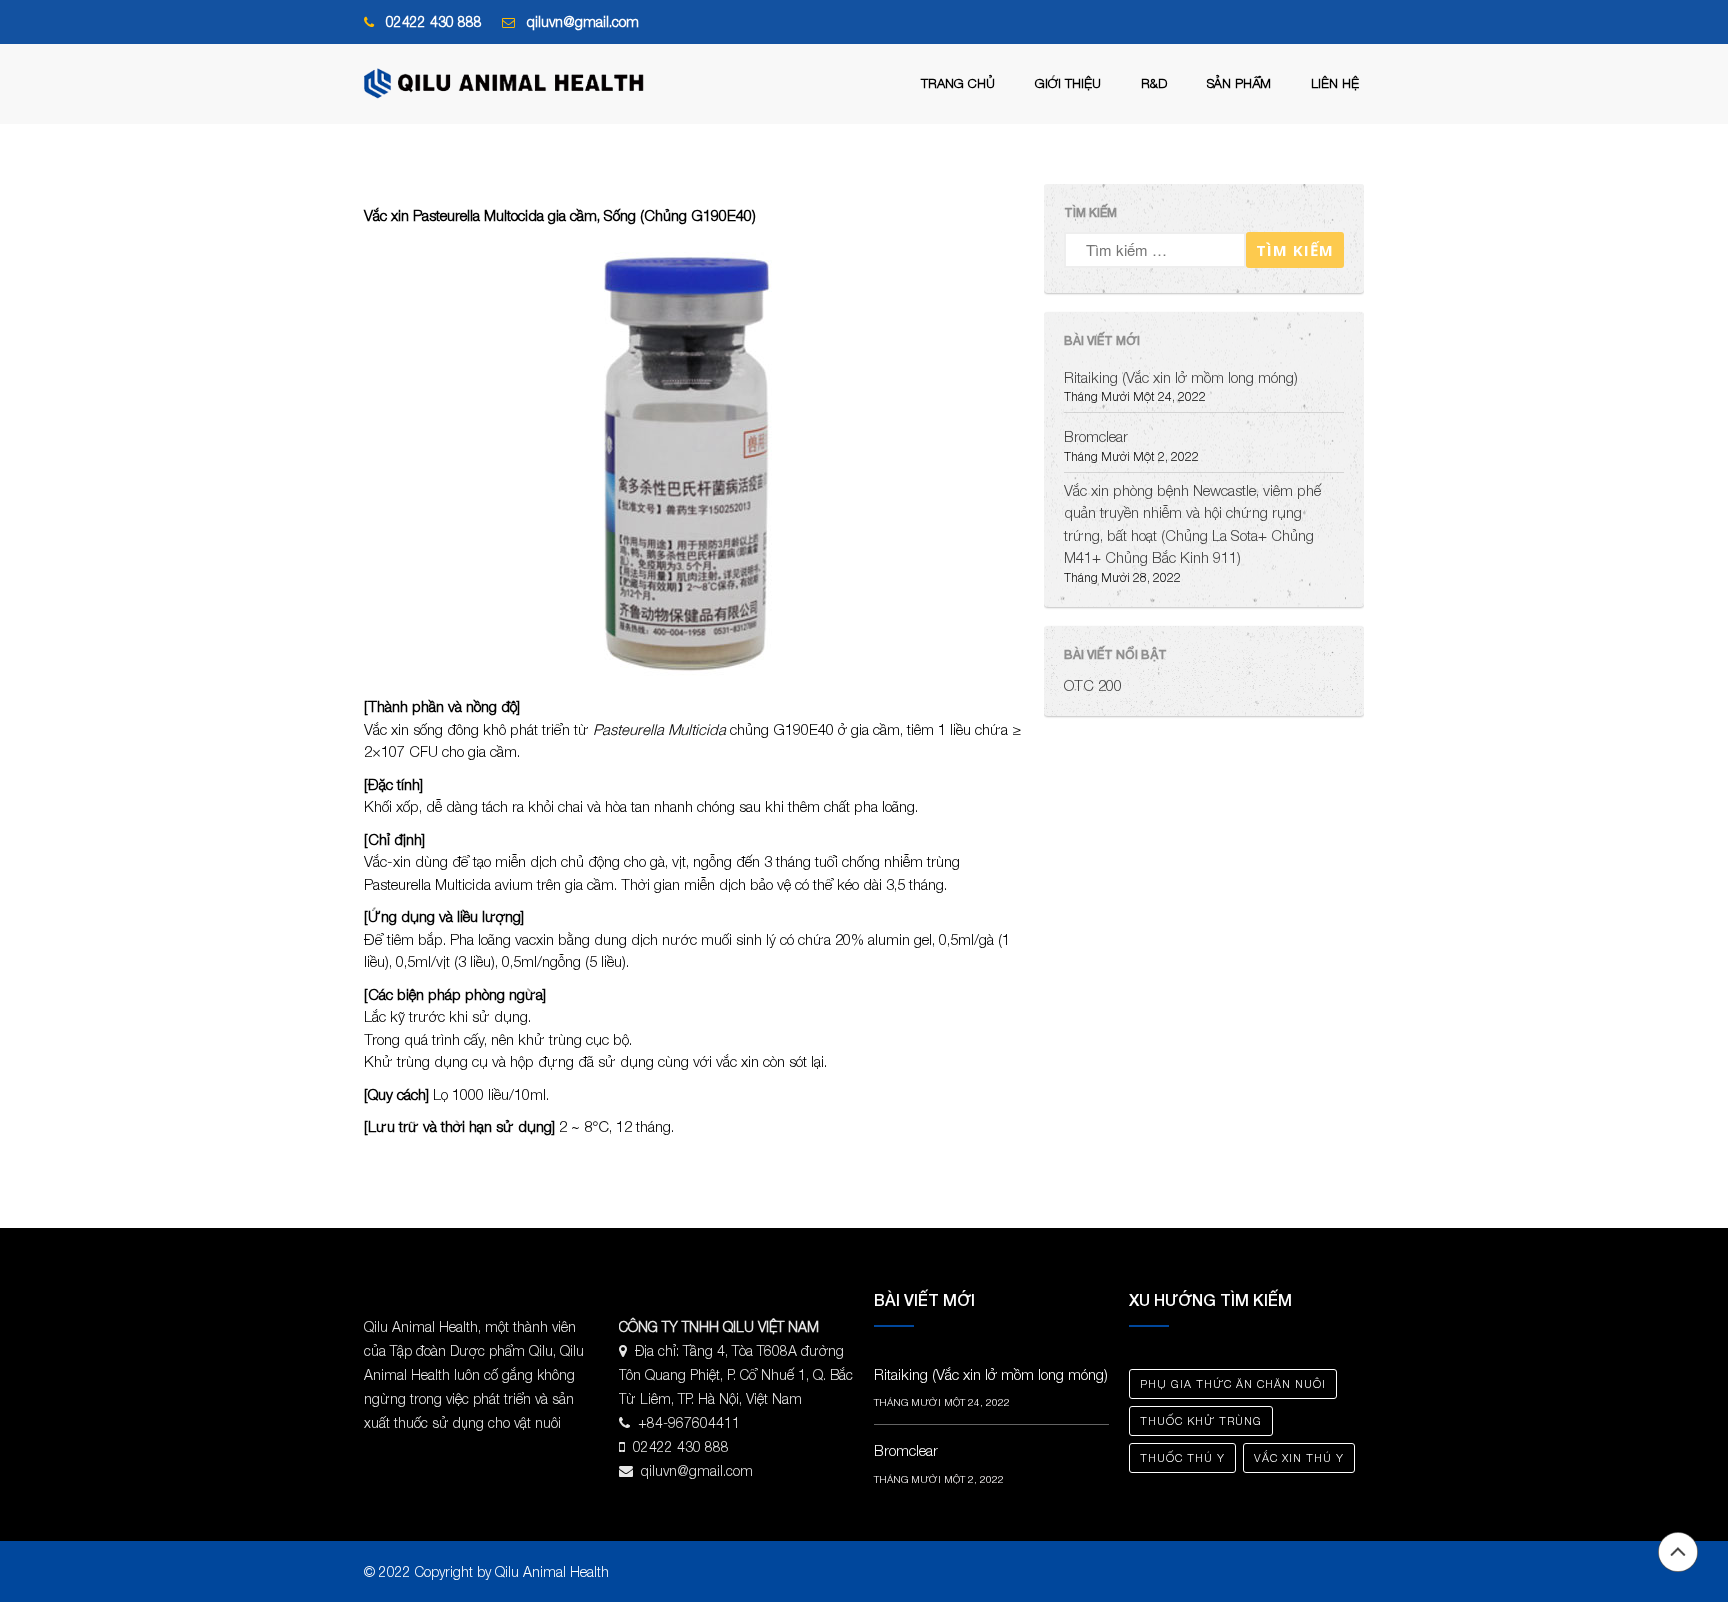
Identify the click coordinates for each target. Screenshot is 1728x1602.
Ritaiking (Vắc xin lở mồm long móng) (1181, 377)
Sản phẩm (1239, 83)
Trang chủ (958, 83)
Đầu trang (1678, 1552)
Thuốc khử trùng (1201, 1420)
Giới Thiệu (1068, 83)
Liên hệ (1335, 83)
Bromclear (1096, 436)
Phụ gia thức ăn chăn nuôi (1233, 1383)
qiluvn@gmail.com (583, 21)
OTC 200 (1093, 685)
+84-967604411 (689, 1422)
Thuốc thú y (1182, 1457)
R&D (1154, 83)
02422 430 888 (434, 21)
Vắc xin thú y (1299, 1457)
